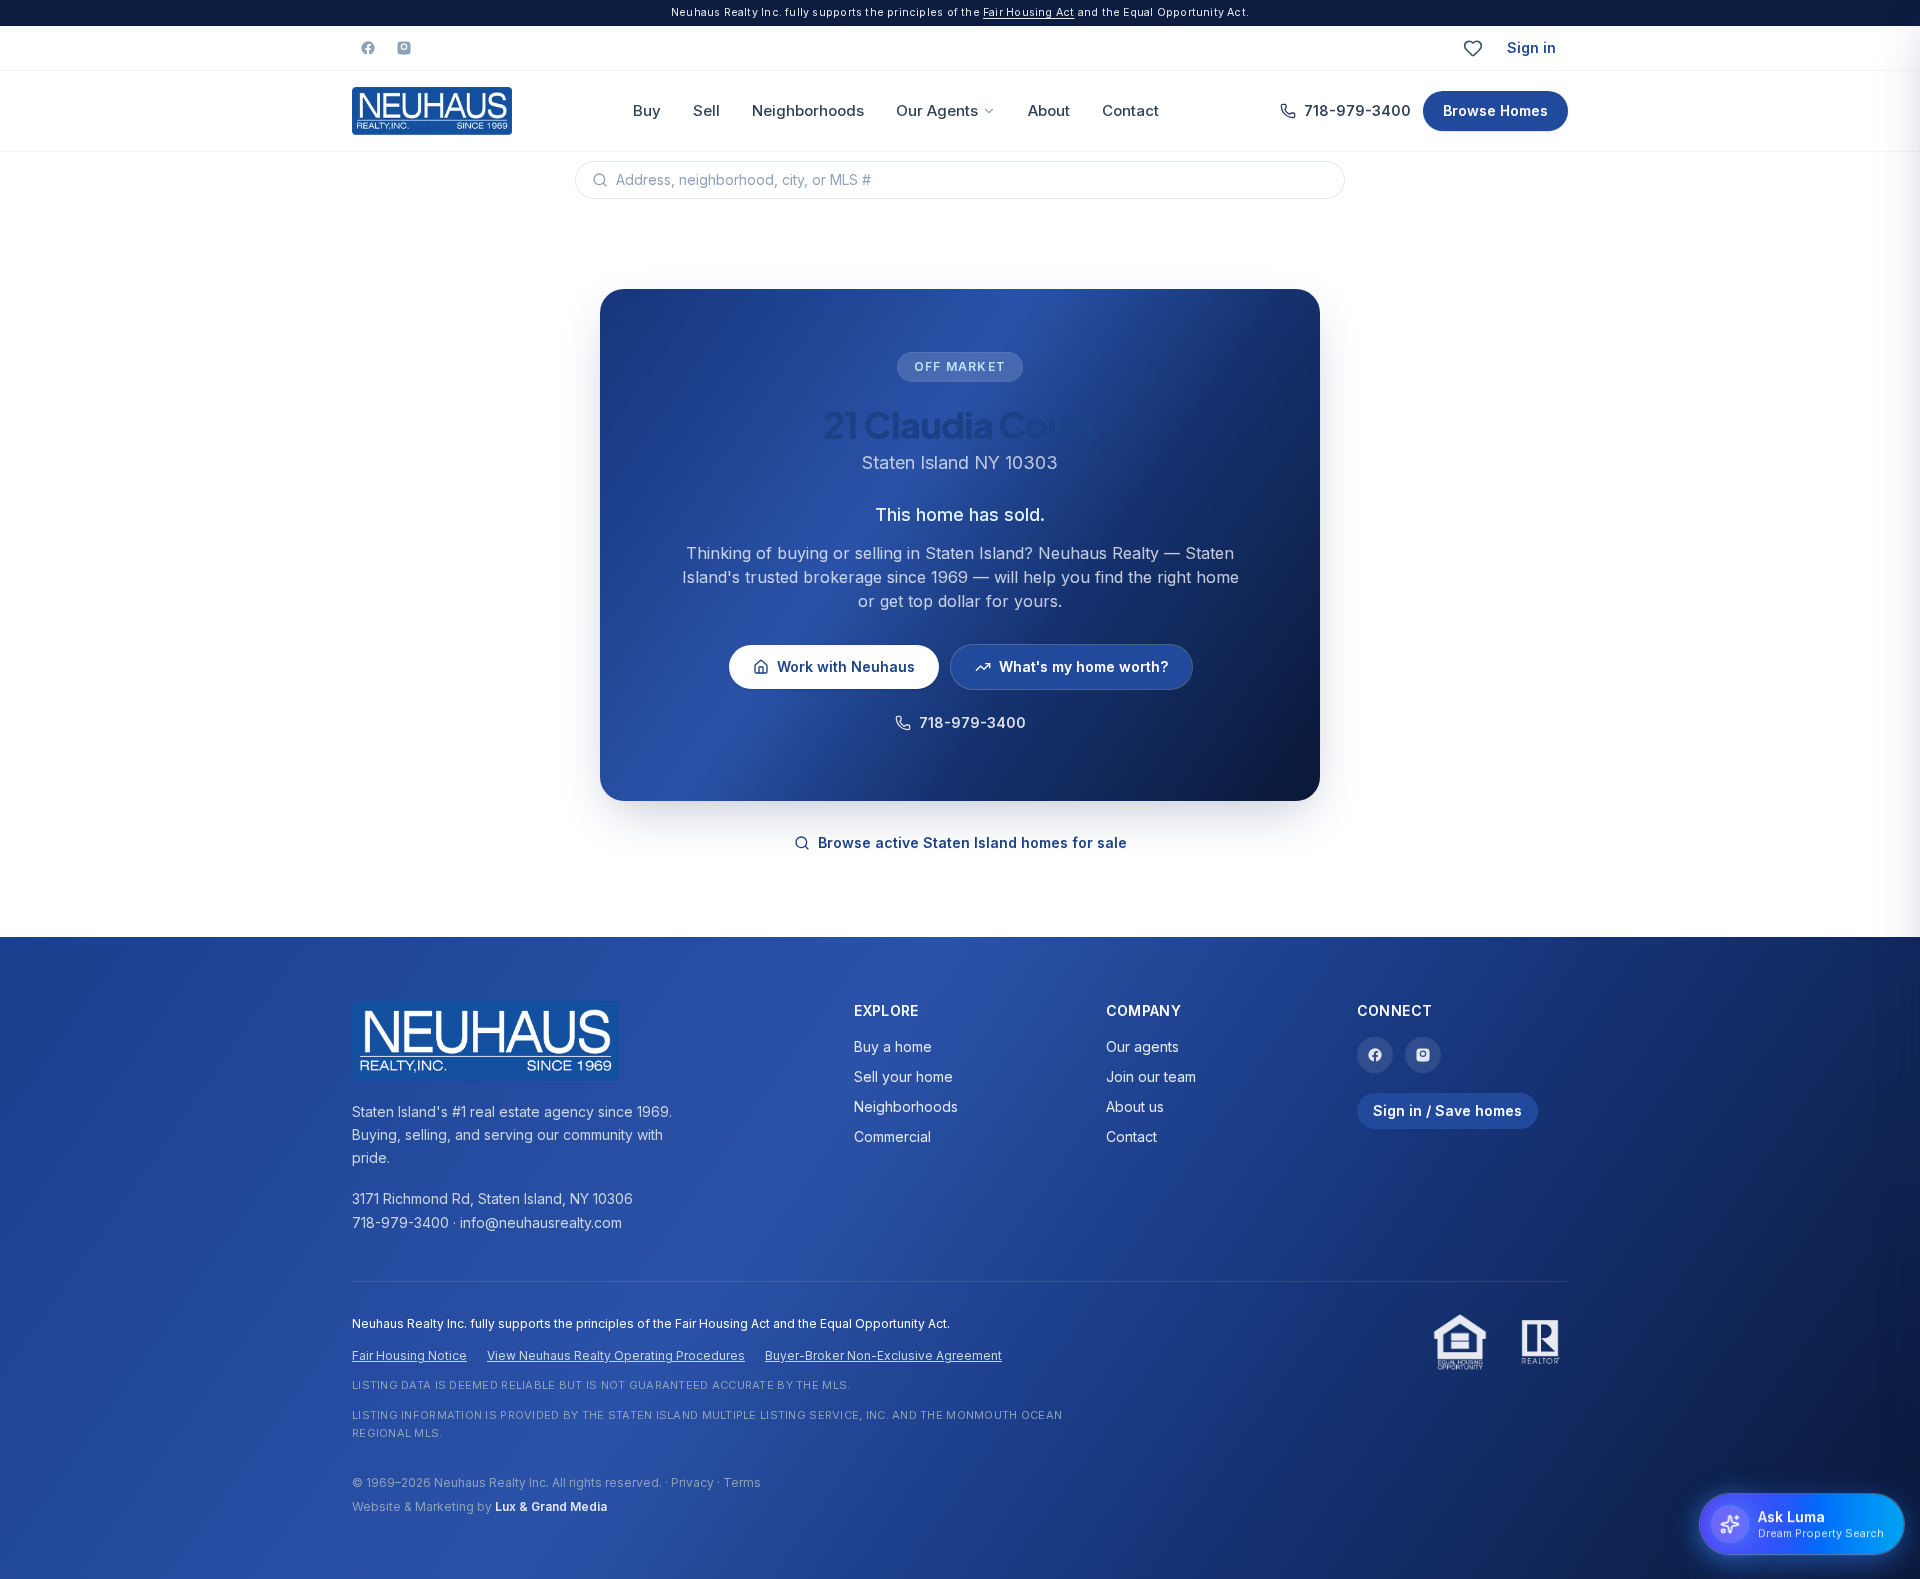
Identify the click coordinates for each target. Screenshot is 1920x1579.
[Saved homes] (1473, 48)
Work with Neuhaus (846, 666)
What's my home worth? (1083, 666)
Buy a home (893, 1046)
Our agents (1142, 1046)
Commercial (892, 1136)
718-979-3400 (1357, 110)
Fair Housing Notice (409, 1355)
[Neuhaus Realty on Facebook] (368, 48)
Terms (742, 1482)
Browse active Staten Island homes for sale (972, 842)
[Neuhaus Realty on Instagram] (404, 48)
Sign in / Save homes (1447, 1110)
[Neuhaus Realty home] (432, 111)
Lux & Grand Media (551, 1506)
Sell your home (903, 1076)
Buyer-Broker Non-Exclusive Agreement (883, 1355)
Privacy (692, 1482)
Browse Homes (1495, 110)
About (1049, 110)
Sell (706, 110)
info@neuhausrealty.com (541, 1222)
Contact (1130, 110)
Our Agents (937, 110)
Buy (647, 110)
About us (1135, 1106)
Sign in (1531, 47)
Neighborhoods (808, 110)
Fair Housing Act (1028, 12)
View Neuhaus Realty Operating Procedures (616, 1355)
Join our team (1151, 1076)
